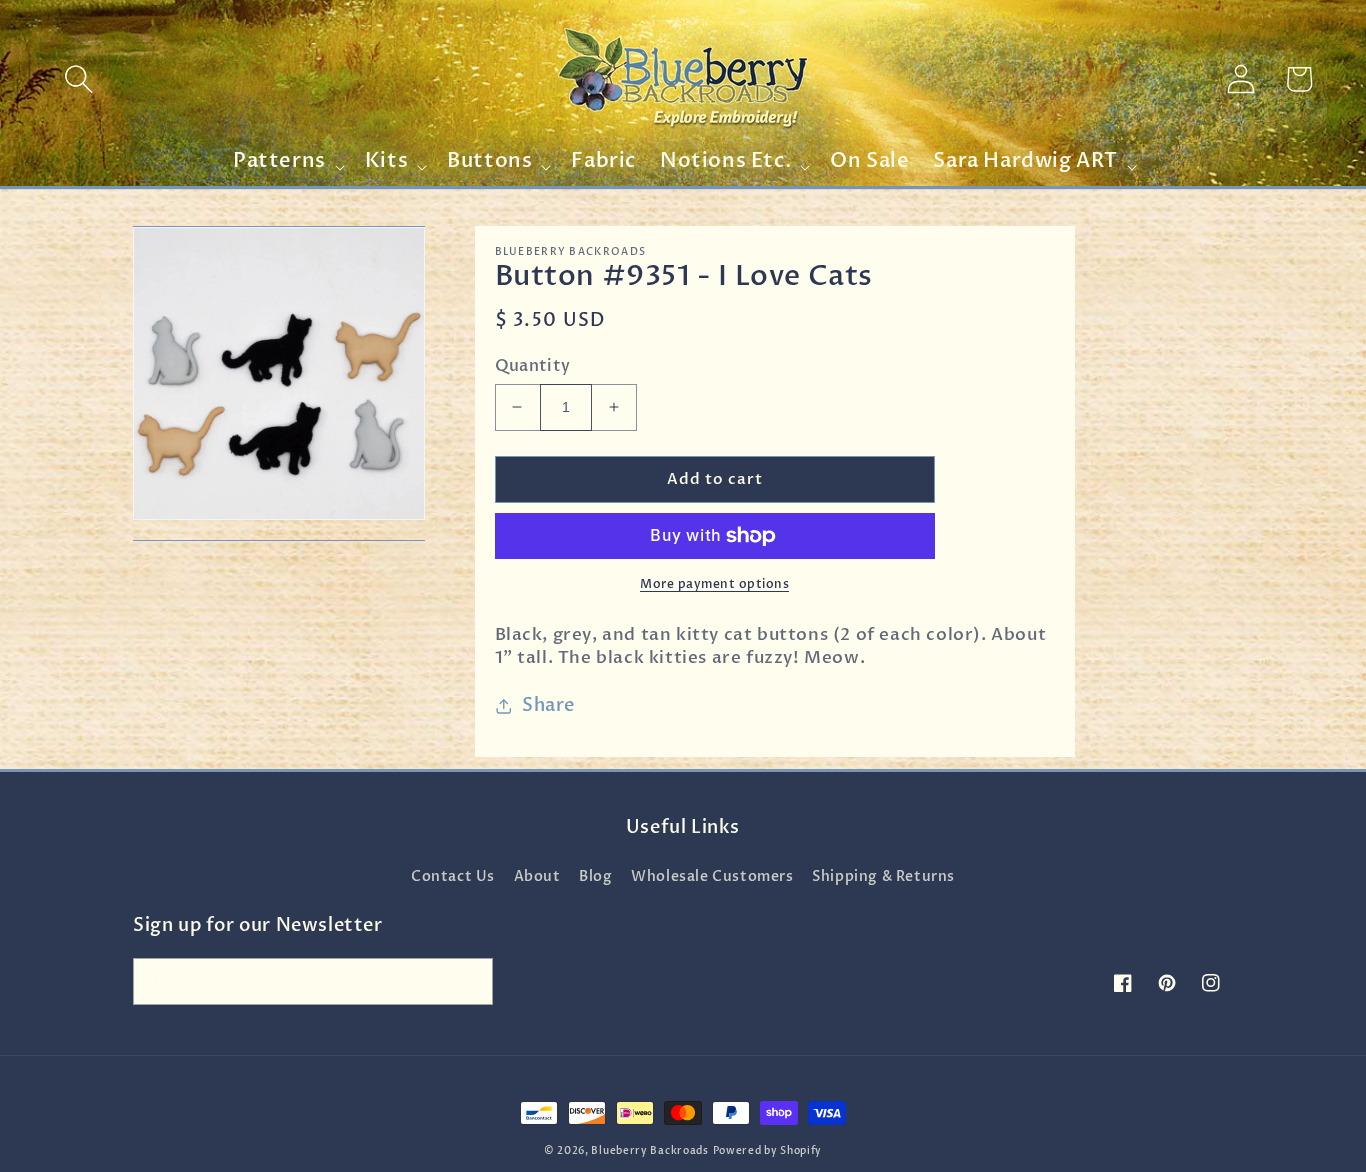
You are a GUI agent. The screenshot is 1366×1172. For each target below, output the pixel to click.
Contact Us (453, 876)
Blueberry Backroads (649, 1151)
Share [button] (548, 705)
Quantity (533, 366)
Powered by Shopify (768, 1151)
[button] (79, 79)
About (537, 876)
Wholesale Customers (712, 876)
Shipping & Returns (883, 876)
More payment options (714, 584)
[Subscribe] (470, 981)
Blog (595, 876)
